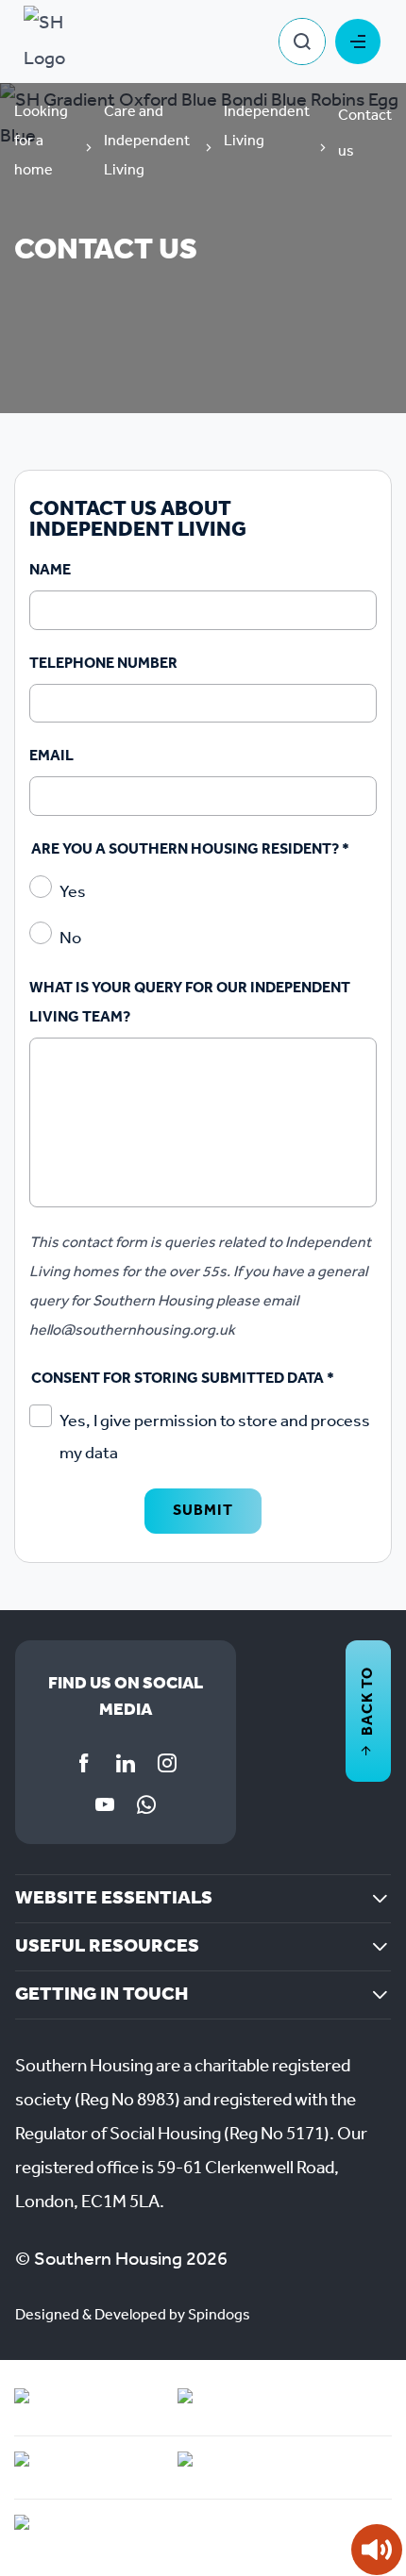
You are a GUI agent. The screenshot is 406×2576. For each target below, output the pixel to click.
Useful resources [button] (107, 1947)
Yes (73, 892)
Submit (203, 1511)
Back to (368, 1701)
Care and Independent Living (147, 141)
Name (50, 570)
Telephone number (103, 664)
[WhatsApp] (146, 1804)
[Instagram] (167, 1763)
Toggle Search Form (302, 42)
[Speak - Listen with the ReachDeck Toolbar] (377, 2550)
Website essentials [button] (114, 1899)
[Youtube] (105, 1804)
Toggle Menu (358, 42)
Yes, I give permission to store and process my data (215, 1438)
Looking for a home (41, 141)
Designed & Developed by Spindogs (133, 2315)
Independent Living (267, 126)
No (70, 939)
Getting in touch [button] (101, 1995)
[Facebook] (84, 1763)
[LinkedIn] (126, 1763)
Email (51, 756)
